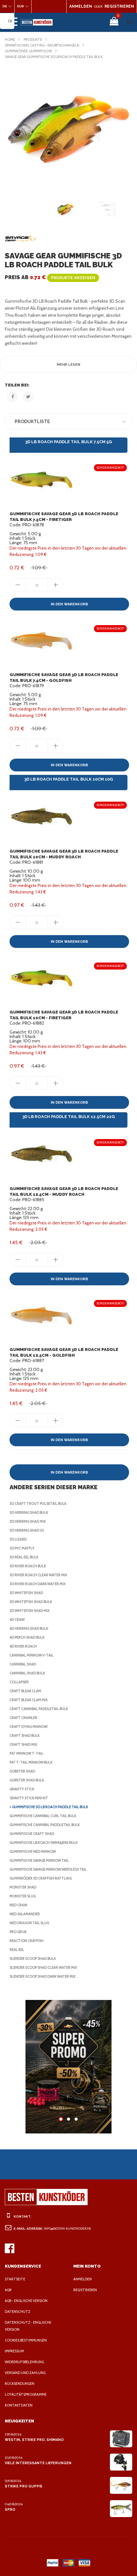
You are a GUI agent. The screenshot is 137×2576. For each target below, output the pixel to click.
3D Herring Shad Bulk (29, 1512)
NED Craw (18, 1905)
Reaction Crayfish (27, 1941)
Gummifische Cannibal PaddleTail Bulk (45, 1825)
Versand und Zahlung (25, 2373)
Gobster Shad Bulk (27, 1780)
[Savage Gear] (21, 239)
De (10, 21)
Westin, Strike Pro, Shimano (34, 2440)
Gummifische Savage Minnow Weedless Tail (48, 1869)
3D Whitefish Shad (26, 1593)
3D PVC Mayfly (22, 1548)
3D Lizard (18, 1539)
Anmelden (83, 2279)
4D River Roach (23, 1646)
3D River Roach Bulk (28, 1566)
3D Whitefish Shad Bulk (31, 1602)
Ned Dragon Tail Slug (29, 1923)
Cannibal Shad (23, 1664)
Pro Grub (18, 1932)
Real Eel (17, 1950)
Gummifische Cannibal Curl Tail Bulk (43, 1816)
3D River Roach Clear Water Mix (38, 1575)
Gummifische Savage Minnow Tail (39, 1860)
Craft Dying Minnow (29, 1727)
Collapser (19, 1682)
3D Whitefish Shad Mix (30, 1611)
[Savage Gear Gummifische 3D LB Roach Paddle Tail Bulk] (68, 128)
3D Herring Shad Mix (28, 1521)
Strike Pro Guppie (24, 2486)
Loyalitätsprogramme (26, 2394)
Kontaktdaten (19, 2405)
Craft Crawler (23, 1718)
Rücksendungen (20, 2384)
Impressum (14, 2351)
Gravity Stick (22, 1789)
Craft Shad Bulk (25, 1735)
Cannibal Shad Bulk (27, 1673)
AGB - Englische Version (26, 2301)
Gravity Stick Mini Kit (29, 1798)
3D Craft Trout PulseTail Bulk (38, 1504)
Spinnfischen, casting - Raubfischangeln (42, 45)
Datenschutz (18, 2312)
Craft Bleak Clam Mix (29, 1700)
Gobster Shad (22, 1771)
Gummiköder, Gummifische (28, 51)
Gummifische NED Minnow (33, 1851)
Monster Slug (23, 1896)
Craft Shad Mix (23, 1744)
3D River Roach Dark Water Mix (38, 1584)
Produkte (33, 40)
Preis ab (50, 277)
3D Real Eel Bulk (24, 1557)
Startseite (15, 2279)
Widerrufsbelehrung (24, 2362)
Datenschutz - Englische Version (28, 2326)
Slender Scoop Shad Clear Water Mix (43, 1967)
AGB (8, 2290)
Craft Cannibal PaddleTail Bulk (39, 1709)
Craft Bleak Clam (25, 1691)
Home (10, 40)
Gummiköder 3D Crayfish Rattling (41, 1878)
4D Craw (17, 1620)
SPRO (10, 2510)
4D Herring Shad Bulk (29, 1628)
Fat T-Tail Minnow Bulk (31, 1762)
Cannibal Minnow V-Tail (32, 1655)
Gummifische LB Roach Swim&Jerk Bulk (43, 1843)
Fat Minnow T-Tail (26, 1753)
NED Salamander (25, 1914)
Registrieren (85, 2290)
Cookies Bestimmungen (26, 2340)
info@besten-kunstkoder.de (67, 2229)
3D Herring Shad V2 (27, 1530)
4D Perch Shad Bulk (27, 1637)
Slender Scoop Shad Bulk (33, 1959)
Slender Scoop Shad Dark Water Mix (43, 1976)
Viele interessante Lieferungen (38, 2463)
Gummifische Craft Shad (32, 1834)
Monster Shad (23, 1887)
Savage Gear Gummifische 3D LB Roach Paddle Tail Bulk (54, 57)
